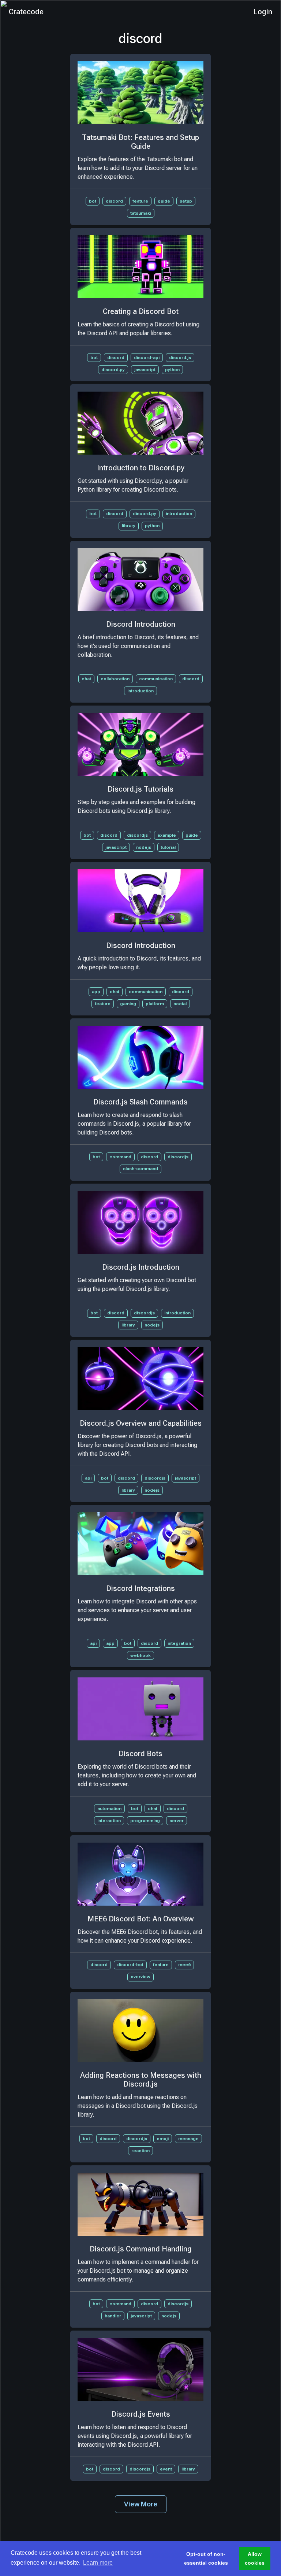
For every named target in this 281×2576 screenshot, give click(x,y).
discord (114, 201)
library (129, 526)
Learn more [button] (98, 2563)
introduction (179, 514)
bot (93, 201)
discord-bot (130, 1965)
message (188, 2139)
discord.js (180, 358)
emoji (163, 2139)
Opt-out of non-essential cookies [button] (206, 2558)
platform (155, 1004)
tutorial (168, 847)
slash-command (140, 1169)
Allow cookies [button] (255, 2558)
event (166, 2469)
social (180, 1004)
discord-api (147, 358)
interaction (109, 1821)
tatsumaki (141, 213)
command (120, 1157)
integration (179, 1643)
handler (113, 2316)
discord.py (113, 370)
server (177, 1821)
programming (145, 1821)
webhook (140, 1655)
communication (156, 679)
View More (141, 2504)
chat (86, 679)
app (96, 992)
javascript (145, 370)
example (167, 835)
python (172, 370)
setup (186, 201)
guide (164, 201)
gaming (128, 1004)
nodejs (144, 847)
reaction (140, 2151)
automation (109, 1809)
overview (140, 1977)
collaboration (115, 679)
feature (140, 201)
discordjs (137, 835)
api (88, 1478)
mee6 (184, 1965)
